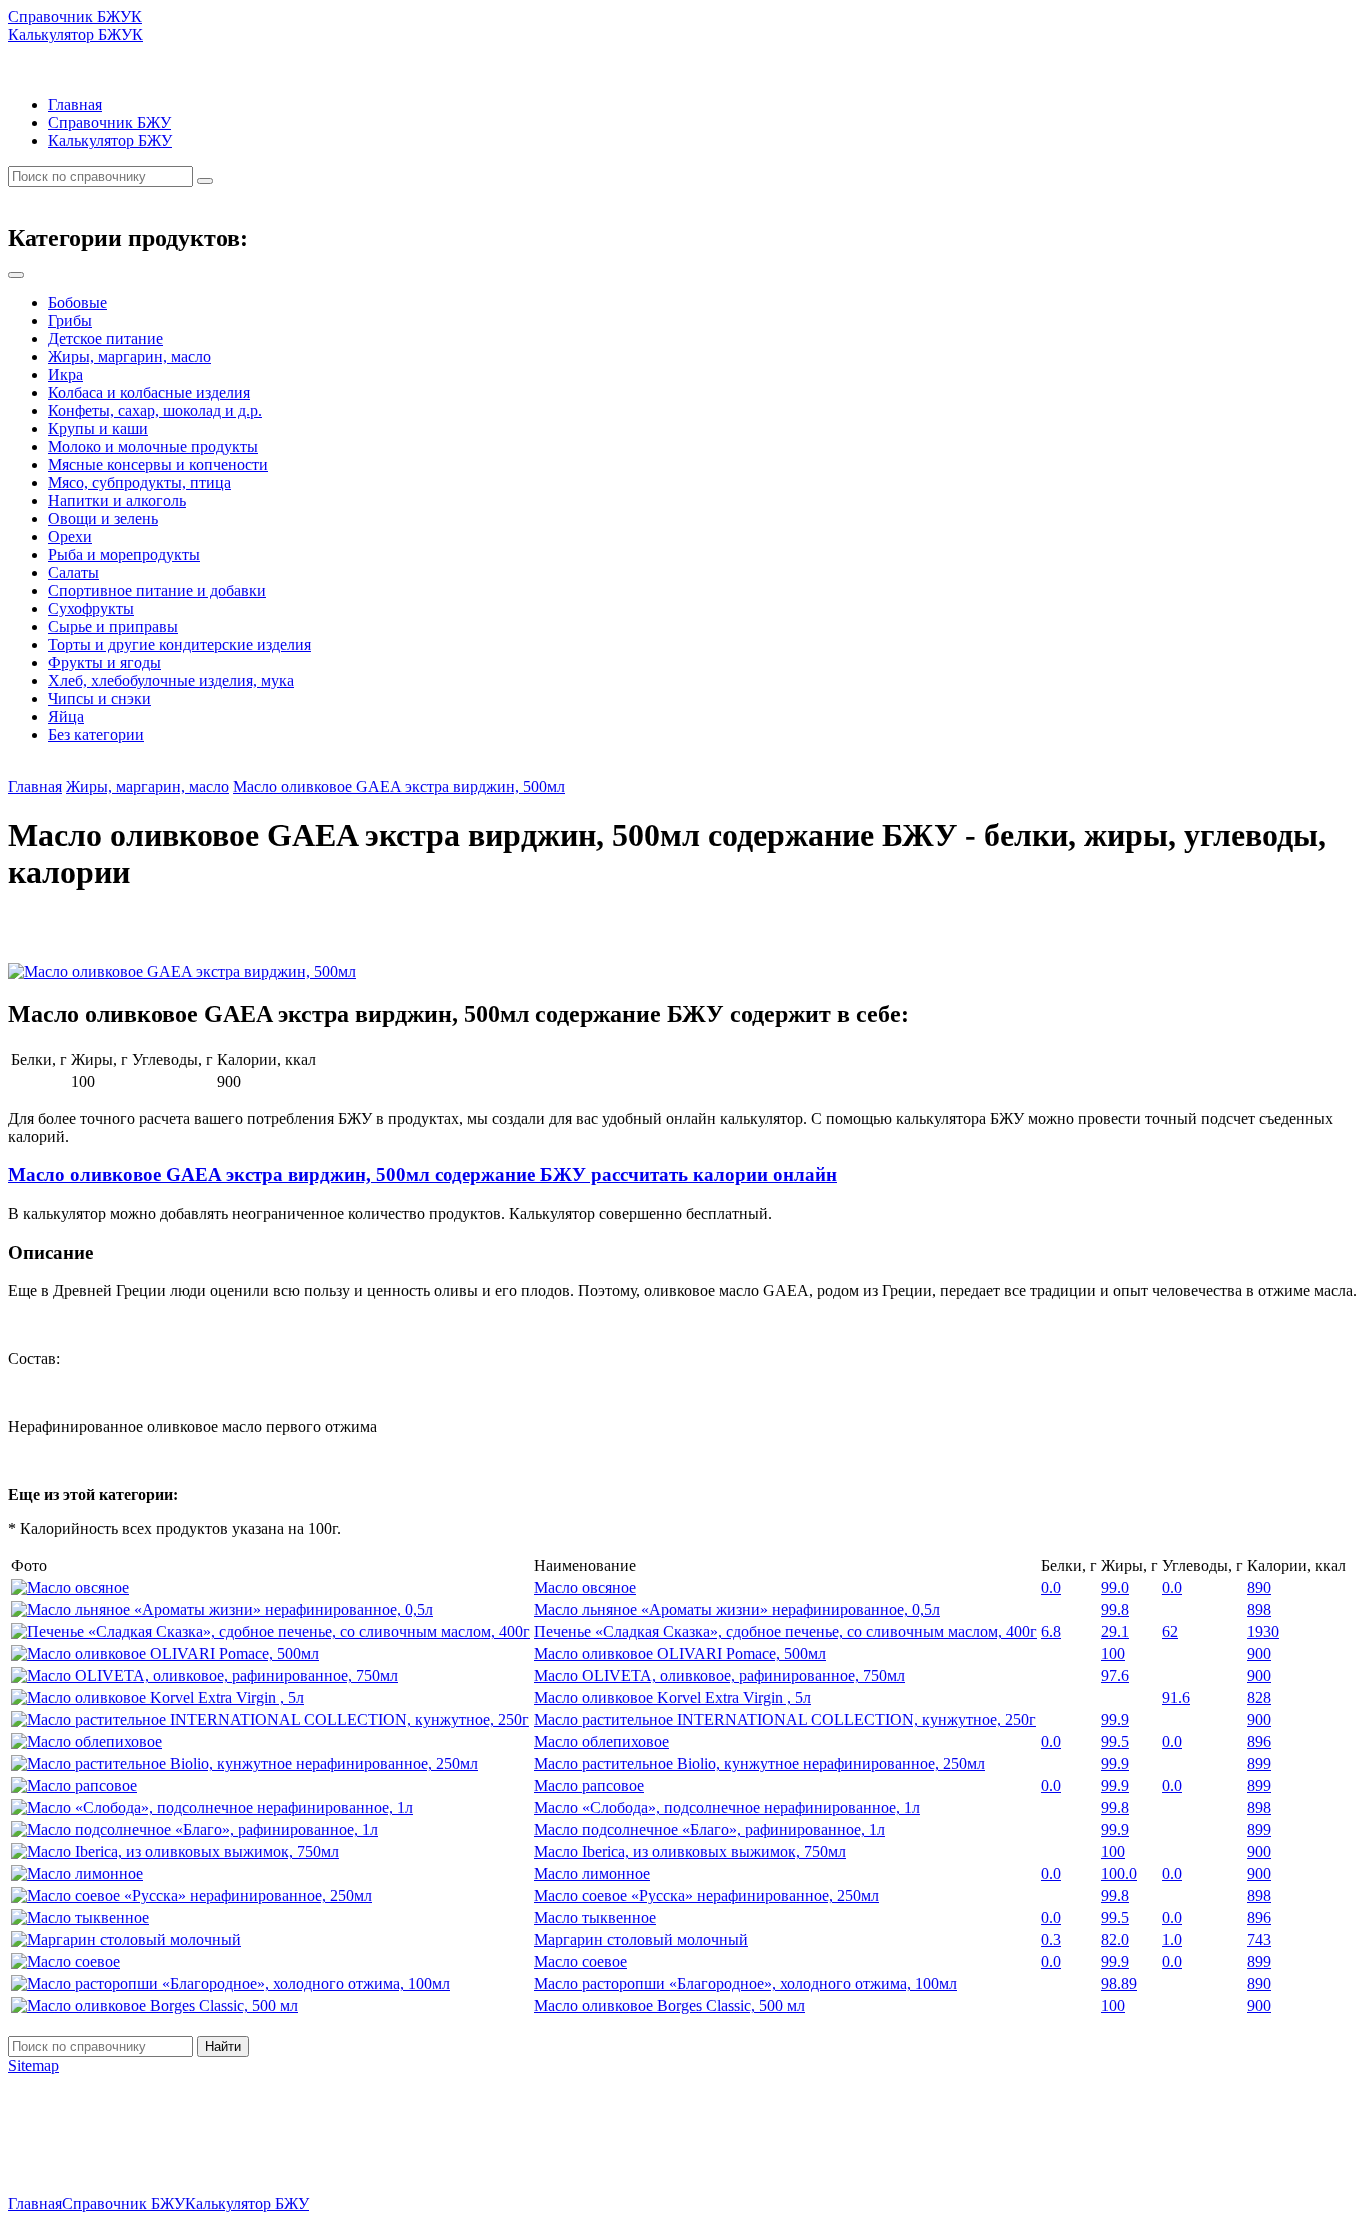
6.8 (1051, 1631)
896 (1259, 1741)
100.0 (1119, 1873)
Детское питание (105, 338)
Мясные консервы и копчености (158, 464)
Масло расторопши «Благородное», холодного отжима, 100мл (745, 1983)
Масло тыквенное (595, 1917)
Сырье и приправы (113, 626)
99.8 (1115, 1609)
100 (1113, 1653)
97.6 (1115, 1675)
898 (1259, 1609)
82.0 (1115, 1939)
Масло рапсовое (589, 1785)
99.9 (1115, 1719)
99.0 (1115, 1587)
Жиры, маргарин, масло (129, 356)
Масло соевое (580, 1961)
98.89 (1119, 1983)
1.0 (1172, 1939)
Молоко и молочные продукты (153, 446)
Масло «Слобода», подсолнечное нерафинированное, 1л (727, 1807)
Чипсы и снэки (99, 698)
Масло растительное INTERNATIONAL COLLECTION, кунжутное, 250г (785, 1719)
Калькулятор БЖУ (110, 140)
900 (1259, 1653)
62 (1170, 1631)
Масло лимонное (592, 1873)
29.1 (1115, 1631)
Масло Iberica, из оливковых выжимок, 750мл (690, 1851)
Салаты (73, 572)
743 (1259, 1939)
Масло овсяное (585, 1587)
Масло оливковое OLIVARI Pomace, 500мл (680, 1653)
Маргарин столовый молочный (641, 1939)
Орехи (70, 536)
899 (1259, 1763)
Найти (223, 2046)
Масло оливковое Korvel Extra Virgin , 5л (672, 1697)
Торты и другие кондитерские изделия (179, 644)
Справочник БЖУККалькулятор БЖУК (75, 25)
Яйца (66, 716)
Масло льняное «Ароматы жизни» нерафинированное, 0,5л (737, 1609)
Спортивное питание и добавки (157, 590)
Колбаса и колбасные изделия (149, 392)
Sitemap (33, 2065)
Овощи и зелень (103, 518)
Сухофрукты (91, 608)
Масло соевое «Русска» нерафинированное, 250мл (706, 1895)
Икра (65, 374)
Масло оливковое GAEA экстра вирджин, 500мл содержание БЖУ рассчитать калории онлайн (422, 1174)
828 (1259, 1697)
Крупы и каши (98, 428)
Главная (75, 104)
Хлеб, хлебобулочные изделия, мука (171, 680)
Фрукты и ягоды (104, 662)
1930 (1263, 1631)
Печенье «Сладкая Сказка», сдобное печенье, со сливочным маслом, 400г (785, 1631)
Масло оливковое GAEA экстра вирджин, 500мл (399, 786)
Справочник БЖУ (109, 122)
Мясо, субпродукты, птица (139, 482)
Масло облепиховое (601, 1741)
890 (1259, 1587)
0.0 (1051, 1587)
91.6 (1176, 1697)
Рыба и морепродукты (124, 554)
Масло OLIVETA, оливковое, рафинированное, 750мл (719, 1675)
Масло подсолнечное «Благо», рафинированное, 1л (709, 1829)
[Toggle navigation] (16, 275)
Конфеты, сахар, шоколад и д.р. (155, 410)
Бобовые (77, 302)
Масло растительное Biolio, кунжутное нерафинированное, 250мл (759, 1763)
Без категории (96, 734)
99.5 (1115, 1741)
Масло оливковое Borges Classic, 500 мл (669, 2005)
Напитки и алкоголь (117, 500)
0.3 (1051, 1939)
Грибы (70, 320)
